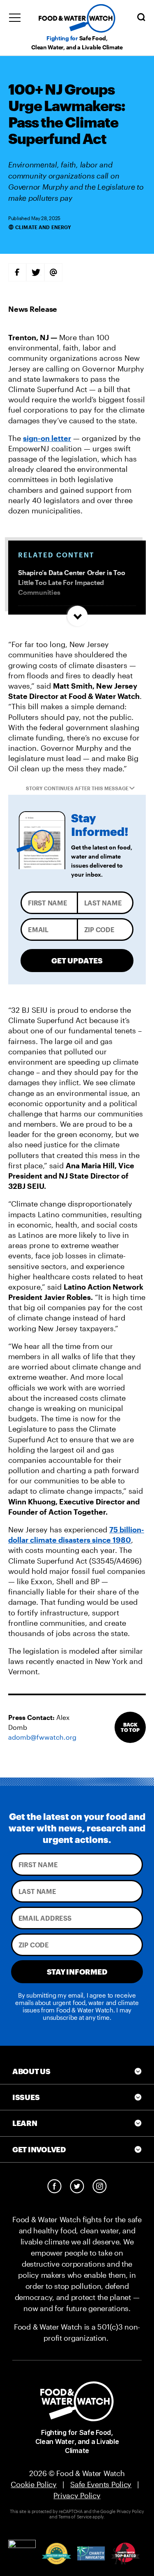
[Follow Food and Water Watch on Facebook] (54, 2186)
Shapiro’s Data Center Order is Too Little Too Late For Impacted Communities (72, 582)
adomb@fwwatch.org (42, 1737)
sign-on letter (47, 438)
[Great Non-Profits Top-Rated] (56, 2554)
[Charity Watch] (125, 2554)
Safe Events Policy (101, 2484)
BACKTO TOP (130, 1727)
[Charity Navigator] (91, 2554)
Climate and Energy (43, 227)
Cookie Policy (34, 2484)
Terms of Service (75, 2517)
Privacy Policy (77, 2495)
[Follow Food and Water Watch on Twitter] (77, 2186)
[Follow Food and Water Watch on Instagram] (100, 2186)
